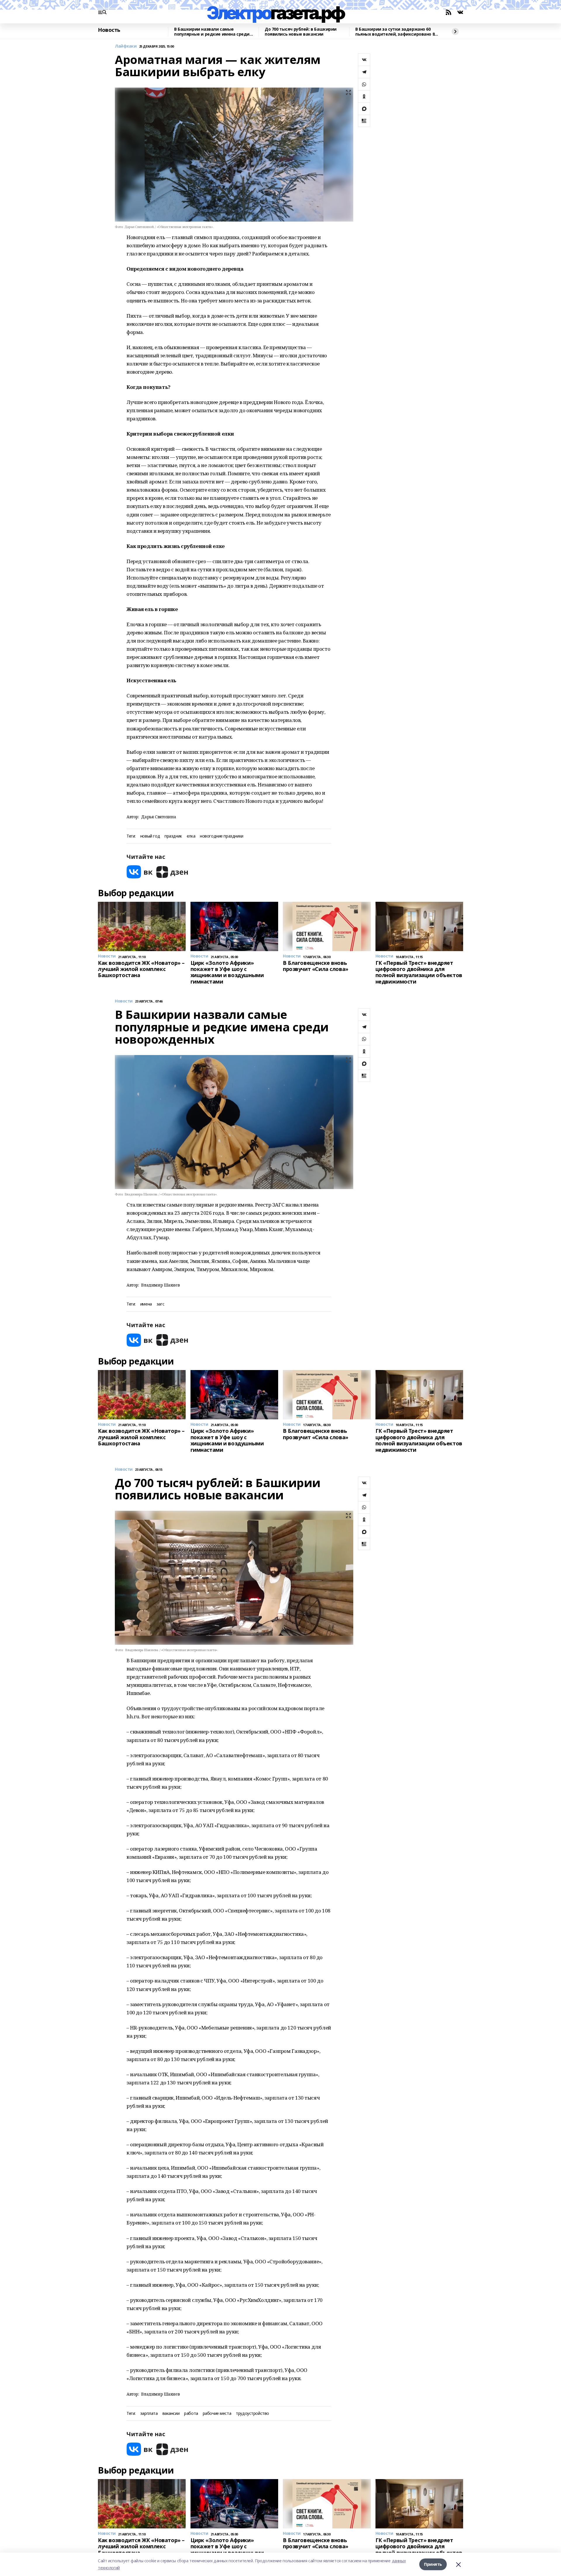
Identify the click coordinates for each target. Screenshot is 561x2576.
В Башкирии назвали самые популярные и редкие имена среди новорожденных (212, 32)
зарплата (149, 2414)
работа (191, 2414)
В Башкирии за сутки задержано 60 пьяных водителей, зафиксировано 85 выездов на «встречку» (396, 32)
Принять (433, 2564)
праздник (173, 836)
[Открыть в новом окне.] (140, 872)
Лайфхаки (126, 46)
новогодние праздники (222, 836)
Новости (124, 1001)
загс (160, 1304)
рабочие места (217, 2414)
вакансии (171, 2414)
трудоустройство (252, 2414)
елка (191, 836)
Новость (109, 30)
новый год (150, 836)
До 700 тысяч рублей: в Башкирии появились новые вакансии (301, 32)
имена (146, 1304)
